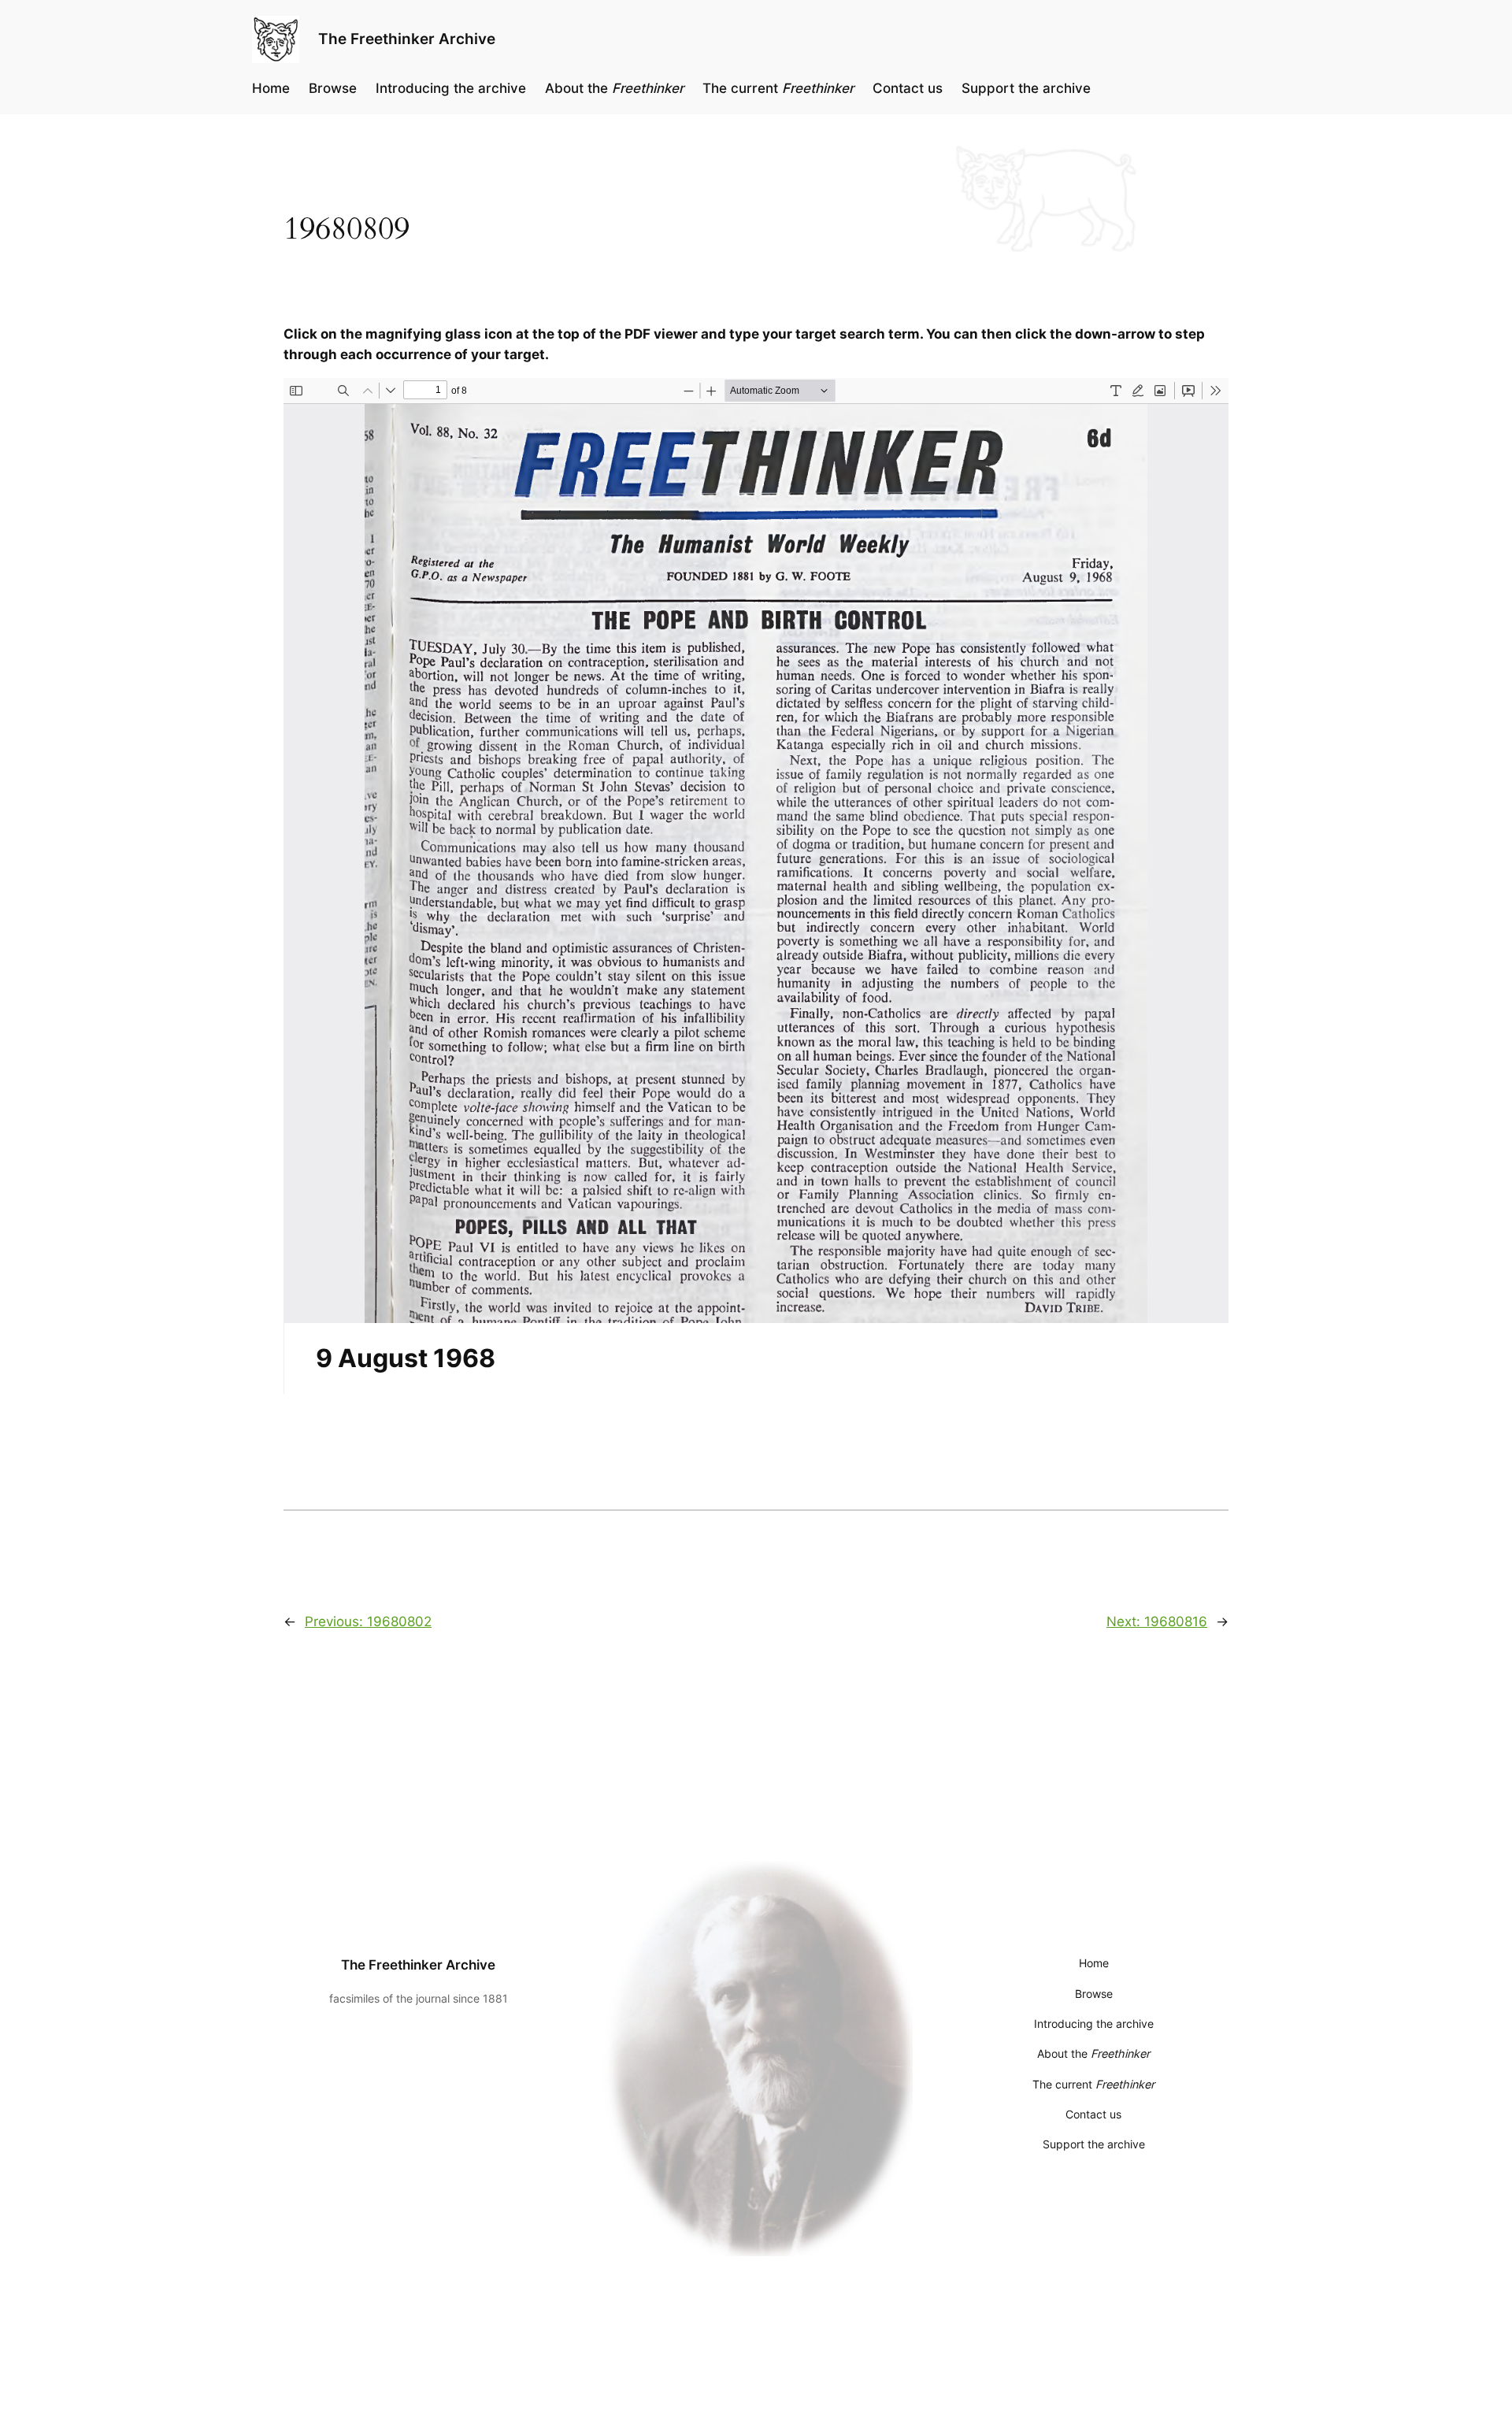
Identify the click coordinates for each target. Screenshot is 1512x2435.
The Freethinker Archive (407, 39)
